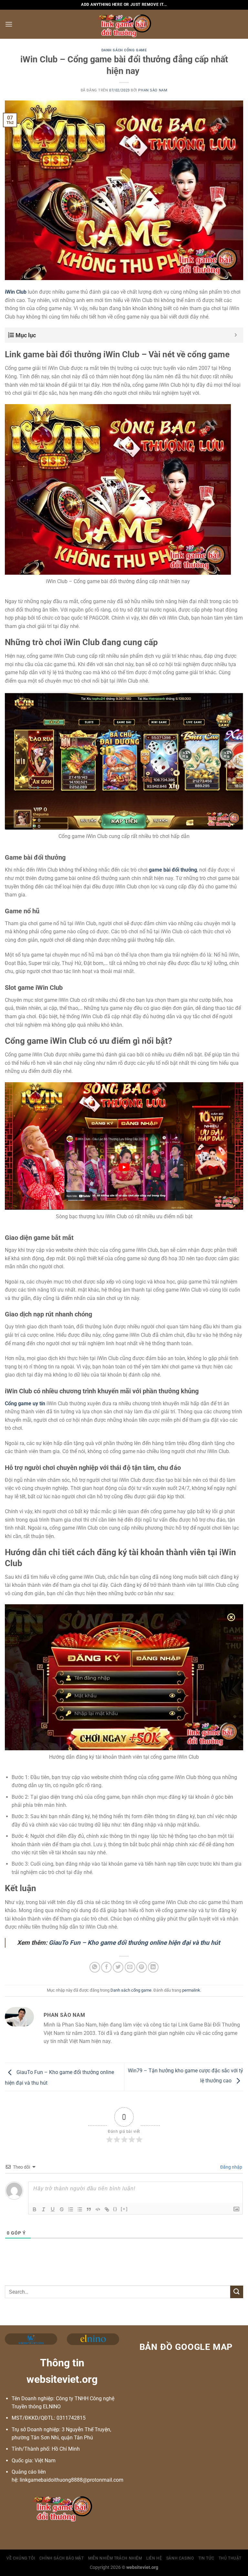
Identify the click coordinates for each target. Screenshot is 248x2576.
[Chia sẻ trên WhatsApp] (95, 1967)
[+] (124, 2209)
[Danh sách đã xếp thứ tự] (71, 2209)
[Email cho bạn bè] (130, 1967)
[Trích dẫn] (89, 2209)
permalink (191, 1990)
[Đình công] (62, 2209)
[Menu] (9, 24)
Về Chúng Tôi (21, 2558)
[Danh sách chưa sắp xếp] (80, 2209)
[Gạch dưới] (53, 2209)
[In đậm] (35, 2209)
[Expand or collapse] (236, 335)
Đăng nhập (231, 2167)
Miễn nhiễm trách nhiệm (115, 2558)
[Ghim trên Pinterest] (142, 1967)
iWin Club (16, 292)
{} (115, 2209)
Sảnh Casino (180, 2558)
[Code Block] (98, 2209)
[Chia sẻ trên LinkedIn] (153, 1967)
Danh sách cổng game (124, 50)
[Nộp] (237, 2292)
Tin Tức (206, 2558)
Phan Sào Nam (153, 90)
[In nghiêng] (44, 2209)
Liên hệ (154, 2558)
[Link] (107, 2209)
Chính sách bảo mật (62, 2558)
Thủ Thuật (230, 2558)
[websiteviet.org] (124, 24)
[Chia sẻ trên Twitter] (118, 1967)
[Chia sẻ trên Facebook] (106, 1967)
